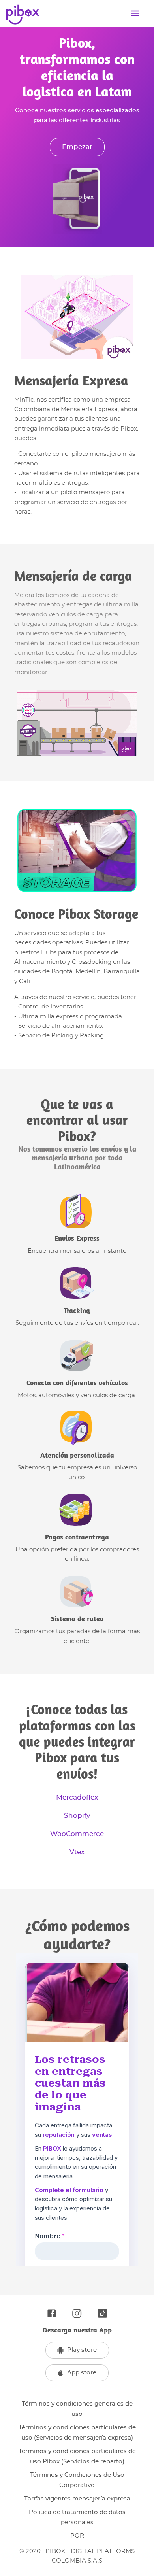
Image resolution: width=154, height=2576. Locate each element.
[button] (77, 2409)
